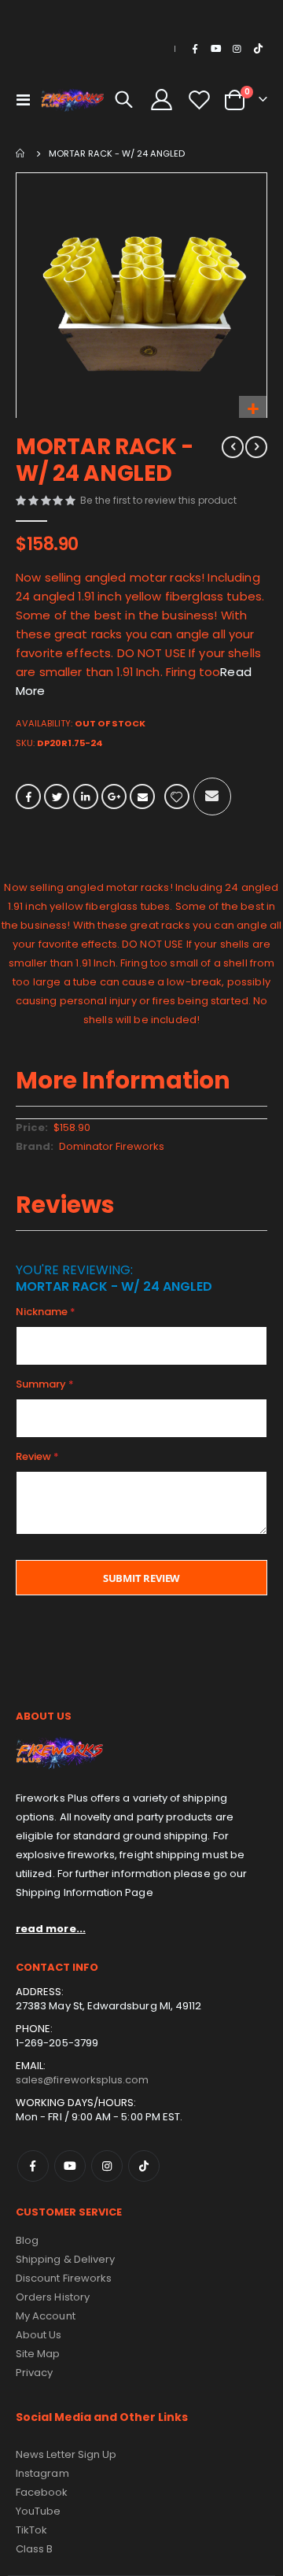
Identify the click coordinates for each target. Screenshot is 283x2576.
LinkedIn (86, 796)
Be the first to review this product (158, 500)
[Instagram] (237, 49)
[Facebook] (195, 49)
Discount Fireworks (64, 2278)
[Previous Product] (233, 447)
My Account (46, 2316)
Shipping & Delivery (65, 2259)
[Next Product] (256, 447)
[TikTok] (258, 49)
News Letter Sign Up (66, 2454)
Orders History (53, 2297)
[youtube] (216, 49)
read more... (51, 1929)
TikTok (144, 2166)
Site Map (38, 2354)
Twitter (57, 796)
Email (142, 796)
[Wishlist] (199, 100)
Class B (34, 2549)
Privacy (34, 2373)
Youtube (70, 2166)
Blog (27, 2240)
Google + (114, 796)
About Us (39, 2335)
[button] (253, 410)
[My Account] (162, 100)
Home (21, 153)
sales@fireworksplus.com (83, 2080)
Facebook (28, 796)
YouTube (38, 2511)
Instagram (107, 2166)
